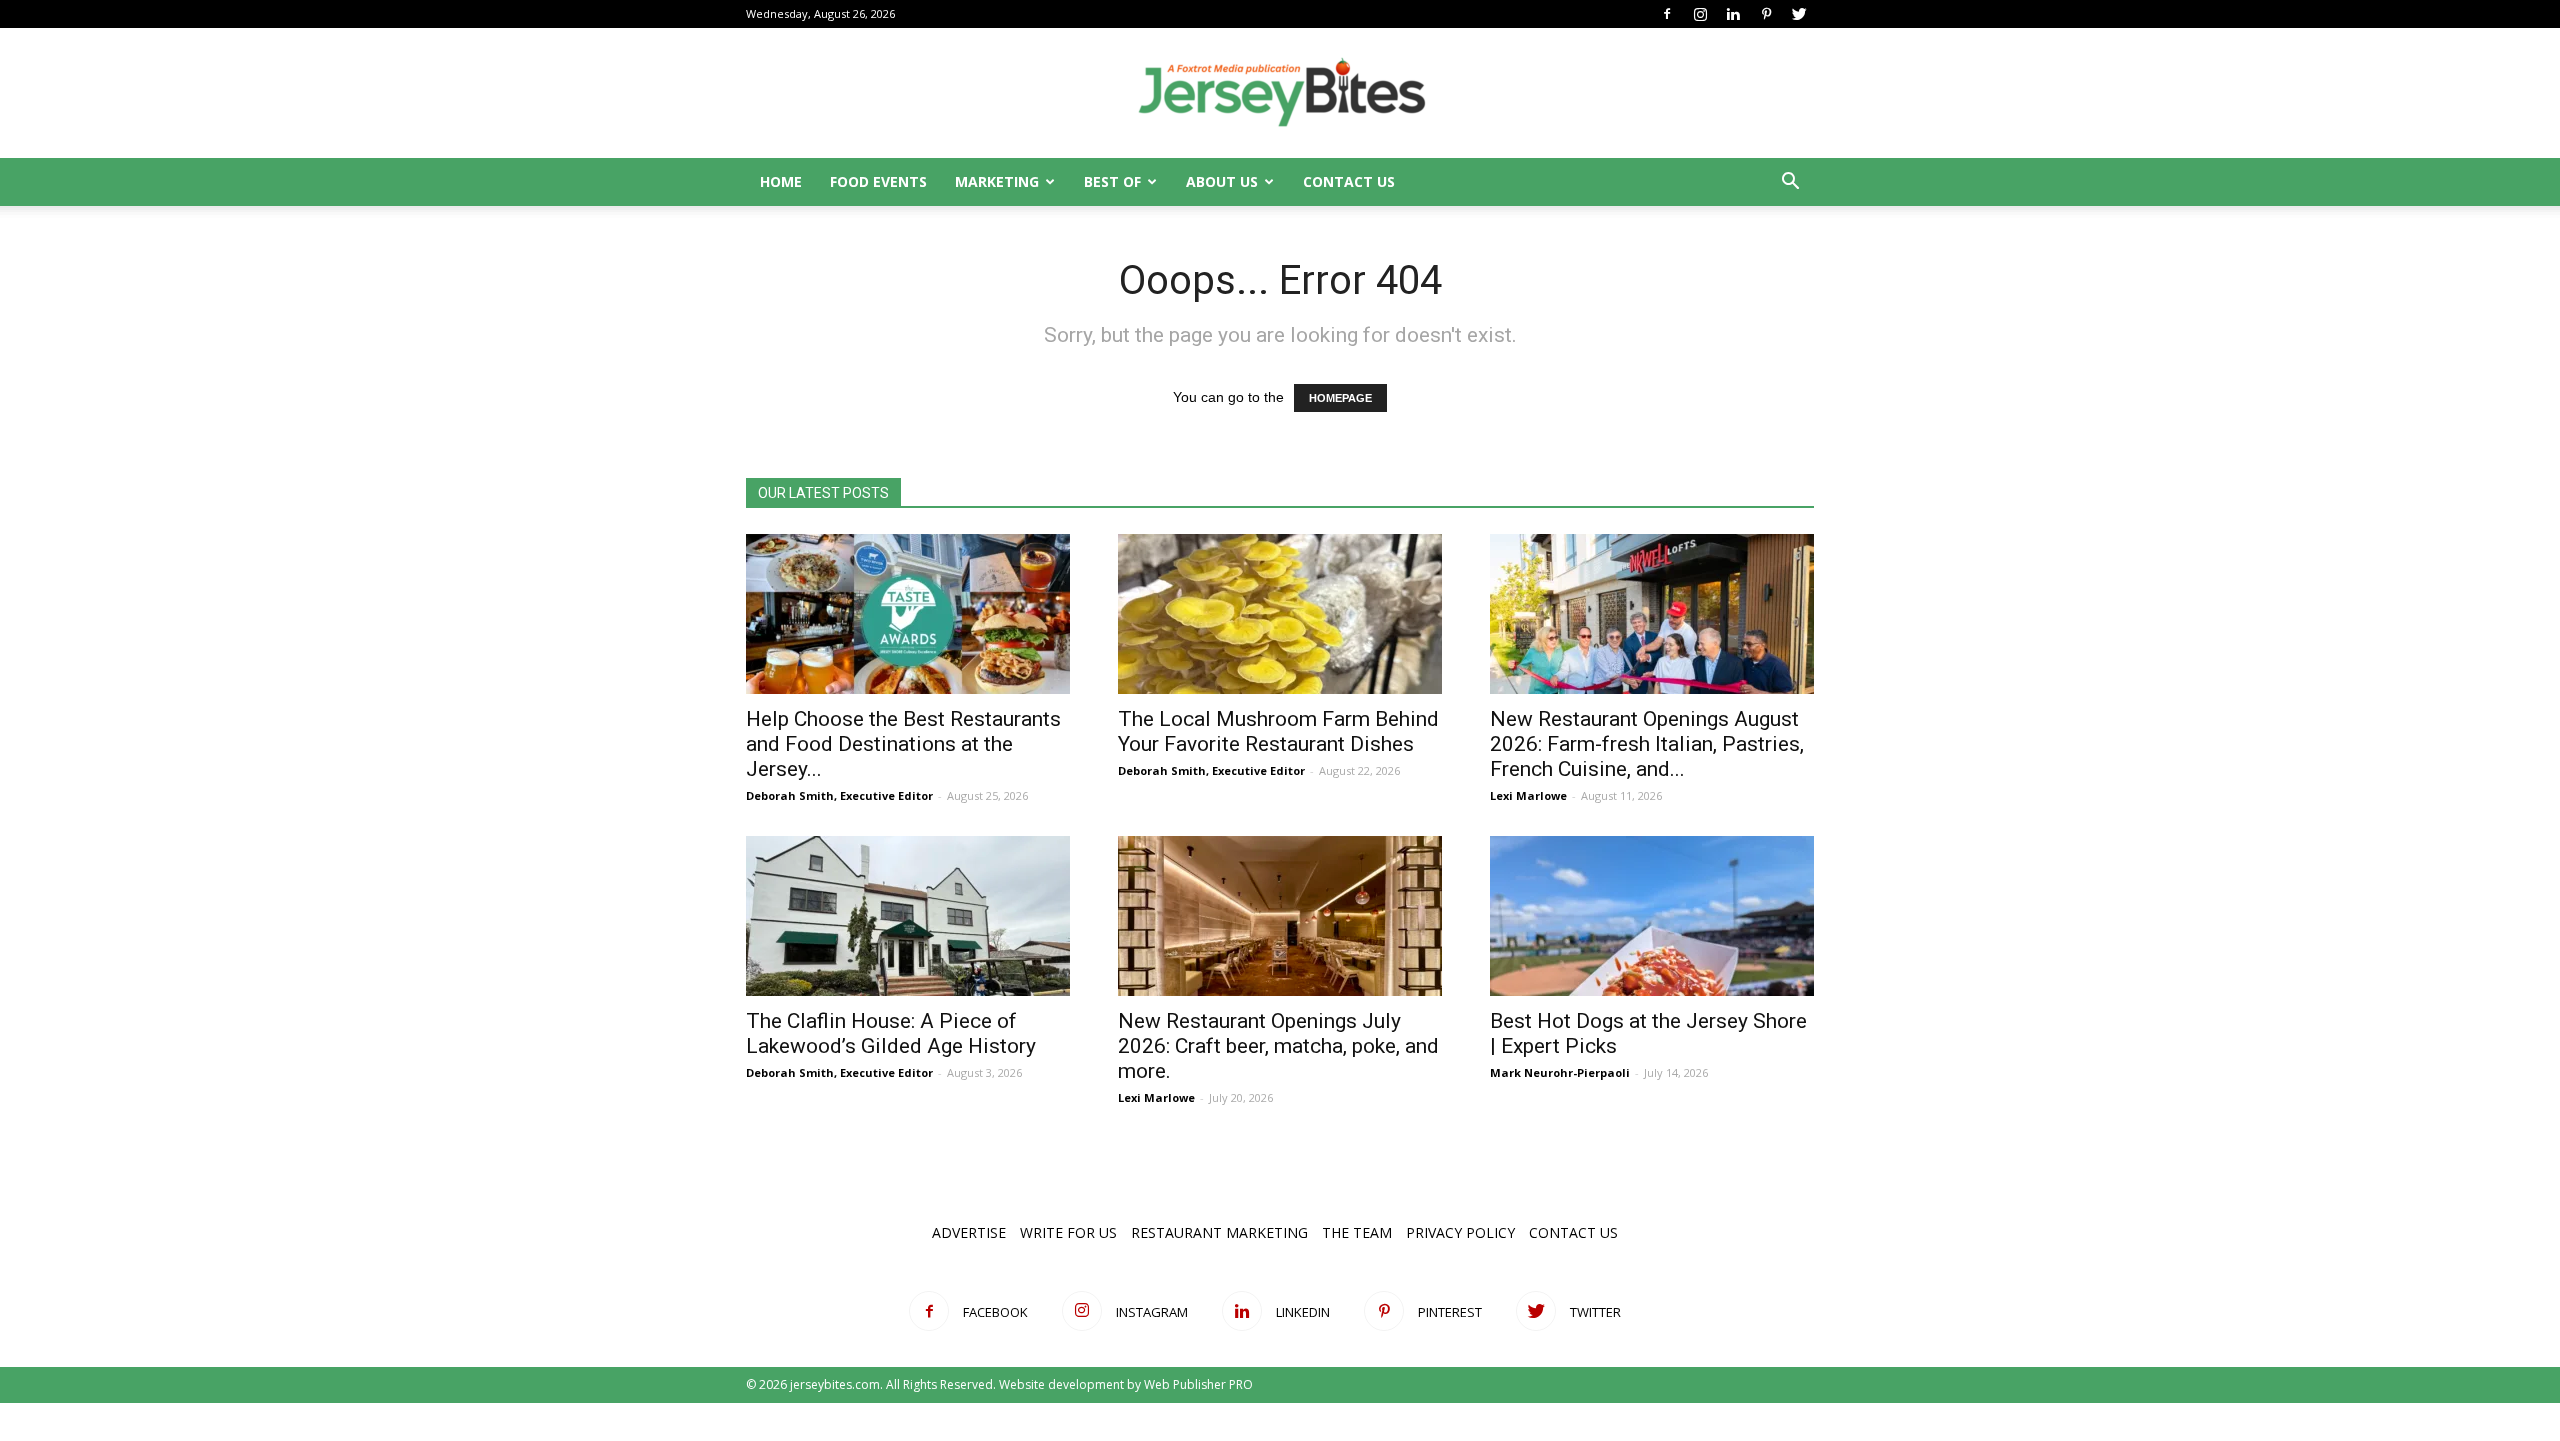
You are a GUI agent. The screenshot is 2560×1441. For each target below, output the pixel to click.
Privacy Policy (1460, 1232)
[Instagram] (1700, 14)
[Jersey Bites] (1280, 94)
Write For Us (1068, 1232)
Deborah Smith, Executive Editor (839, 795)
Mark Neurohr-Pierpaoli (1560, 1072)
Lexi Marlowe (1528, 795)
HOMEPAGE (1340, 398)
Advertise (969, 1232)
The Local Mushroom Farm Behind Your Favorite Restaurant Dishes (1278, 731)
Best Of (1112, 181)
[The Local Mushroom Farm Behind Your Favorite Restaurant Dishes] (1280, 614)
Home (781, 181)
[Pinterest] (1766, 14)
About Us (1222, 181)
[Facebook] (1667, 14)
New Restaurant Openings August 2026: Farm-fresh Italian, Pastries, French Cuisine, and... (1647, 744)
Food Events (878, 181)
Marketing (997, 181)
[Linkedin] (1733, 14)
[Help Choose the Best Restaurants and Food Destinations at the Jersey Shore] (908, 614)
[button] (1790, 183)
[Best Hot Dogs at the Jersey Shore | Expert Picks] (1652, 916)
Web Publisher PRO (1198, 1384)
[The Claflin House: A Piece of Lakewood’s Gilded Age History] (908, 916)
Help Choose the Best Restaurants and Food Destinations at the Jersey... (903, 744)
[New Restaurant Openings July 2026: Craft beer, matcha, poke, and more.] (1280, 916)
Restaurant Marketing (1219, 1232)
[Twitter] (1799, 14)
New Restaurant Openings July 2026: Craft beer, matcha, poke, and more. (1278, 1046)
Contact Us (1349, 181)
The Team (1357, 1232)
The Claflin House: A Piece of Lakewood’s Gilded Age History (891, 1033)
